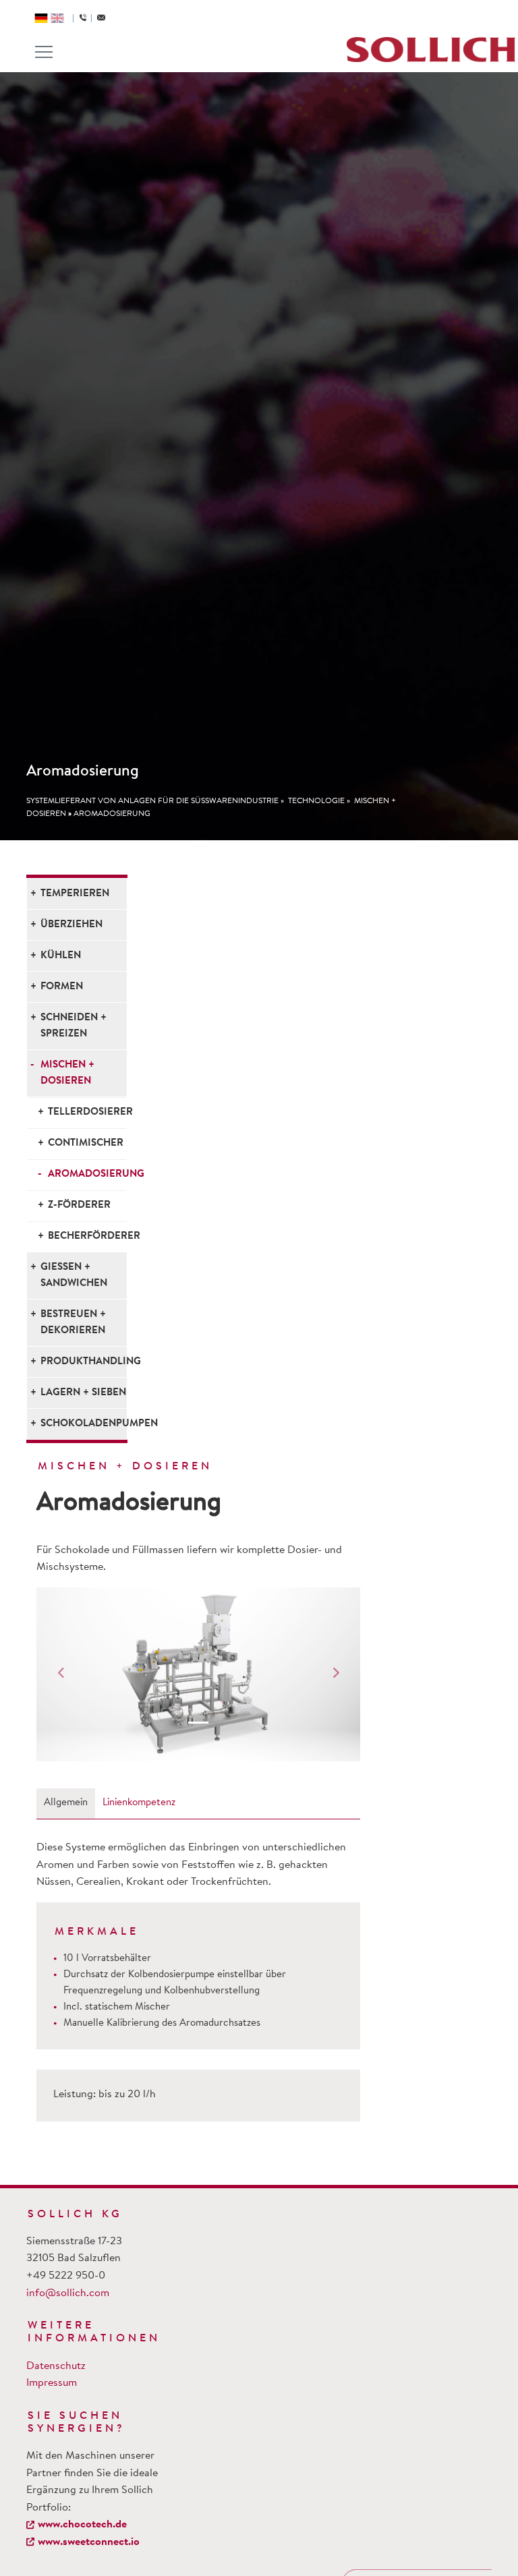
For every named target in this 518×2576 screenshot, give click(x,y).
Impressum (52, 2383)
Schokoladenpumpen (84, 1424)
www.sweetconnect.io (89, 2542)
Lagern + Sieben (83, 1393)
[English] (57, 18)
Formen (62, 987)
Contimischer (86, 1143)
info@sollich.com (68, 2293)
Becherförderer (87, 1236)
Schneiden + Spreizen (74, 1026)
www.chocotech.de (82, 2525)
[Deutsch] (41, 18)
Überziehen (71, 925)
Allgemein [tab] (66, 1803)
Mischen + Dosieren (67, 1073)
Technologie (316, 801)
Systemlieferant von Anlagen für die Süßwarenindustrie (152, 801)
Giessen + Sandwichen (74, 1276)
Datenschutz (56, 2366)
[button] (61, 1674)
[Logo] (431, 50)
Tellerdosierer (87, 1112)
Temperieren (75, 894)
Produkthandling (84, 1362)
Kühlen (61, 956)
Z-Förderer (79, 1205)
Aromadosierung (112, 814)
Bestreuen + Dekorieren (73, 1323)
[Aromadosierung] (198, 1674)
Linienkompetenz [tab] (139, 1803)
